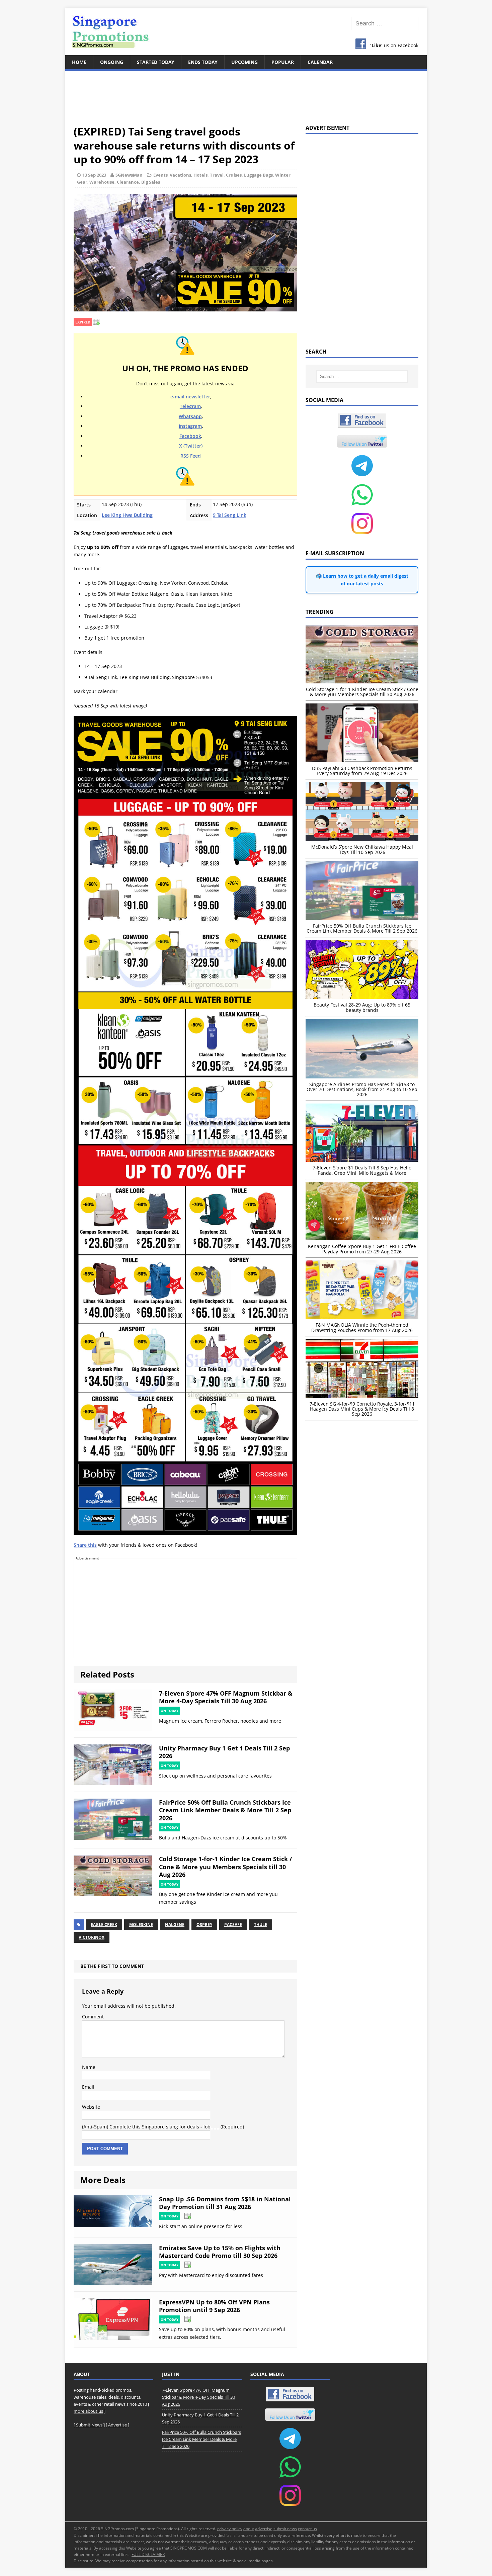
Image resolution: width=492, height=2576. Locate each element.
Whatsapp (190, 416)
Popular (283, 62)
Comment (93, 2017)
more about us (88, 2411)
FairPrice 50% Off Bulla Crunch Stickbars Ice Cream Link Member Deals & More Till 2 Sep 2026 (225, 1810)
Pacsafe (233, 1925)
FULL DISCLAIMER (148, 2554)
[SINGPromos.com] (246, 32)
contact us (307, 2529)
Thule (261, 1925)
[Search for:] (385, 24)
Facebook (190, 436)
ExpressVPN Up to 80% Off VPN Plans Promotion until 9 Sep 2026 (214, 2306)
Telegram (190, 406)
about (249, 2529)
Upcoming (244, 62)
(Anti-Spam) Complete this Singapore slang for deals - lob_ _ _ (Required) (163, 2127)
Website (91, 2107)
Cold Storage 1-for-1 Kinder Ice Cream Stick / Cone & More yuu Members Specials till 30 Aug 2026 (225, 1867)
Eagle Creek (104, 1925)
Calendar (320, 62)
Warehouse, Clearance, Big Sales (125, 182)
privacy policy (230, 2529)
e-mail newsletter (190, 397)
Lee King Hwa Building (127, 515)
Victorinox (92, 1937)
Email (88, 2087)
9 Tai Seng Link (230, 515)
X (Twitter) (191, 446)
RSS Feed (191, 456)
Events (160, 175)
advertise (264, 2529)
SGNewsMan (129, 175)
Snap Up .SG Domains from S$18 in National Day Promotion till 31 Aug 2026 (225, 2203)
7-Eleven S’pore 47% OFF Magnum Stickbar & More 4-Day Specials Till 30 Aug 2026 (226, 1697)
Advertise (117, 2425)
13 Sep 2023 (94, 175)
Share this (85, 1545)
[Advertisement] (246, 94)
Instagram (190, 426)
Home (79, 62)
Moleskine (141, 1925)
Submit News (89, 2425)
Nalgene (175, 1925)
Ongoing (112, 62)
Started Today (156, 62)
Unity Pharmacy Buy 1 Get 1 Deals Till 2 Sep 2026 (224, 1752)
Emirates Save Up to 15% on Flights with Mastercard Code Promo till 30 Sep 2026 (220, 2252)
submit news (285, 2529)
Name (89, 2067)
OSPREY (204, 1925)
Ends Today (203, 62)
